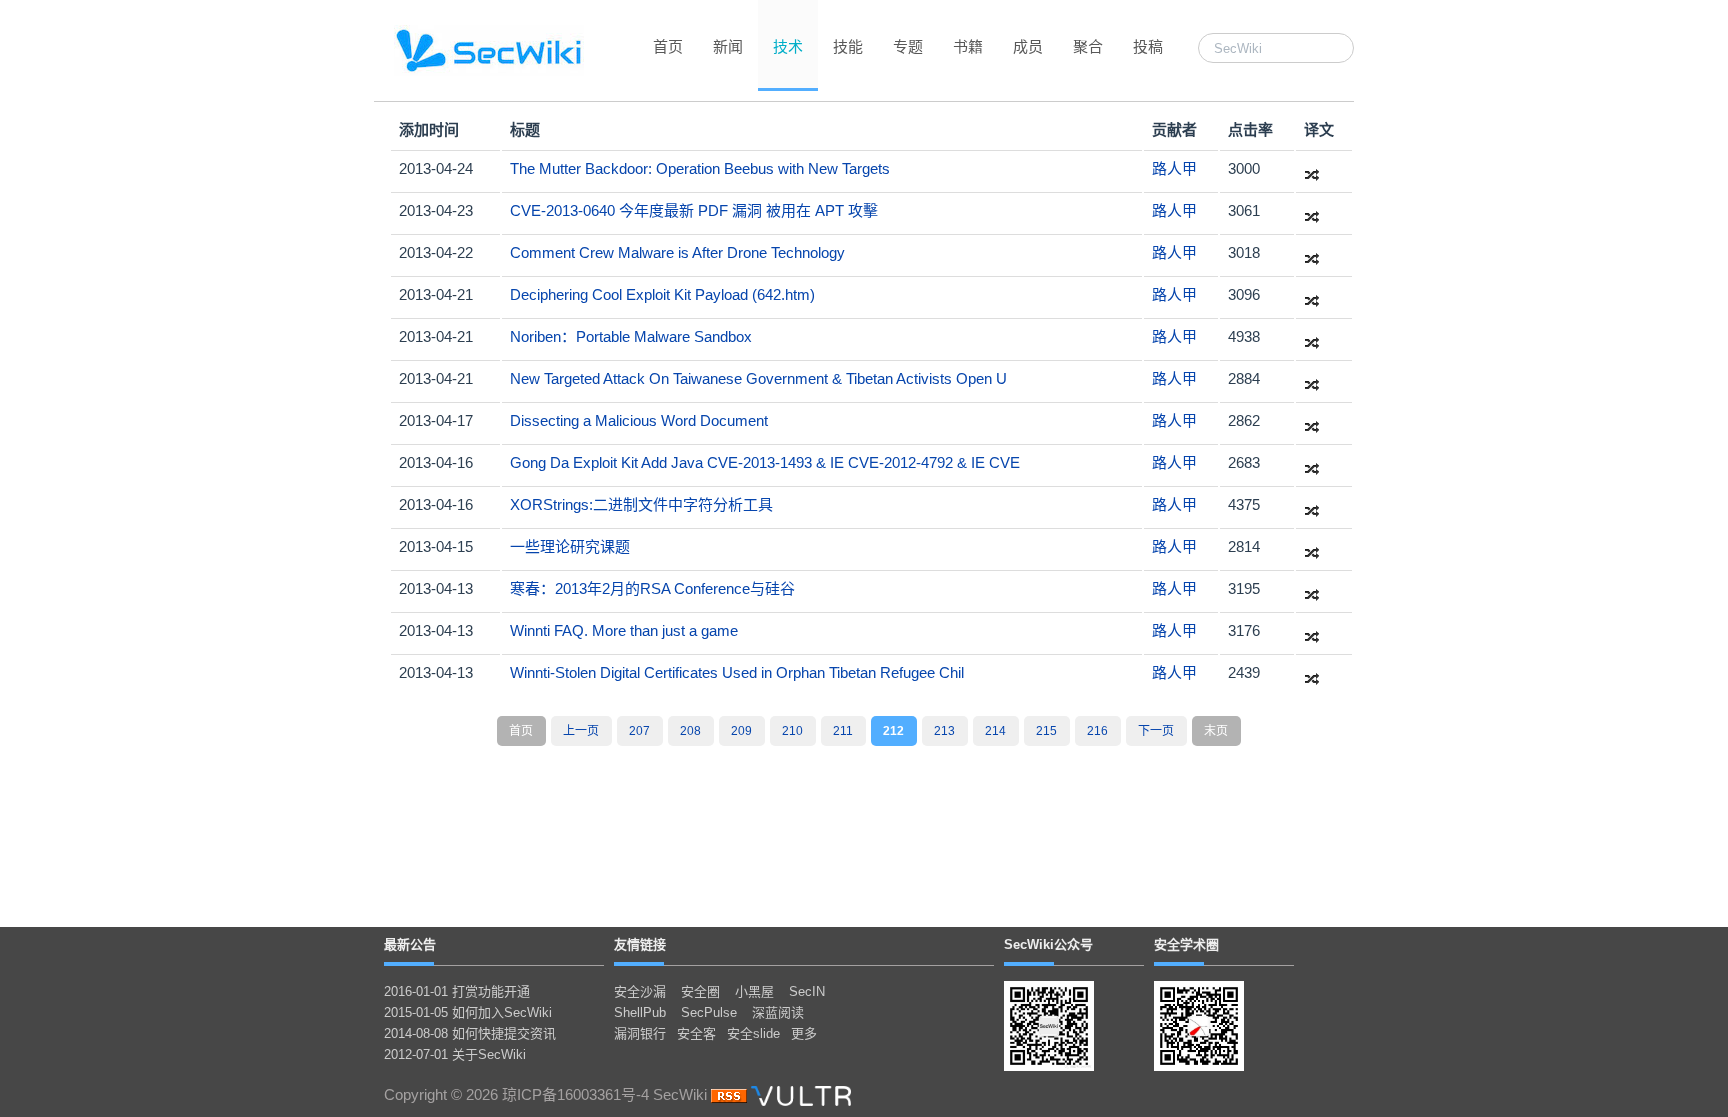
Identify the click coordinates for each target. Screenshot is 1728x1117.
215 (1046, 731)
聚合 (1088, 46)
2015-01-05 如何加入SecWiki (468, 1012)
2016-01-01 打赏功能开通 (457, 991)
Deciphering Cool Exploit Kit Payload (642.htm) (662, 294)
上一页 (581, 731)
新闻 (728, 46)
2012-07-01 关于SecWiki (455, 1054)
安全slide (753, 1033)
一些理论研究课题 (570, 546)
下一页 (1156, 731)
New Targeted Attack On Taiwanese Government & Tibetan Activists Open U (758, 378)
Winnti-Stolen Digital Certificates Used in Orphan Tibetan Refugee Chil (737, 672)
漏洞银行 (640, 1033)
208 (690, 731)
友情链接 (640, 944)
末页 (1216, 731)
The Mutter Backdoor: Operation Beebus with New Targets (700, 168)
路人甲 (1174, 168)
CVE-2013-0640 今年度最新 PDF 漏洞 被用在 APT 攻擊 (694, 210)
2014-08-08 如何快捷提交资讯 (470, 1033)
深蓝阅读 (778, 1012)
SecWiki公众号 (1048, 944)
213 (944, 731)
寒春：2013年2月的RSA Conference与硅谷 (652, 588)
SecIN (807, 991)
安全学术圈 (1186, 944)
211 (843, 731)
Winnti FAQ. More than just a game (624, 630)
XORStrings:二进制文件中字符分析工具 (641, 504)
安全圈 (700, 991)
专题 (908, 46)
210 (792, 731)
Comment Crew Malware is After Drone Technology (677, 252)
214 (995, 731)
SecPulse (709, 1012)
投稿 (1148, 46)
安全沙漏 (640, 991)
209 (741, 731)
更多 (804, 1033)
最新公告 (410, 944)
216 (1097, 731)
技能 (848, 46)
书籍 (968, 46)
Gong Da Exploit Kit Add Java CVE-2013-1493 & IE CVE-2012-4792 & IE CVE (765, 462)
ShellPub (640, 1012)
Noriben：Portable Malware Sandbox (631, 336)
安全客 (696, 1033)
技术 (788, 46)
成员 (1028, 46)
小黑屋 (754, 991)
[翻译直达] (1312, 168)
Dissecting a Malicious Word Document (639, 420)
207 (639, 731)
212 (893, 731)
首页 (668, 46)
